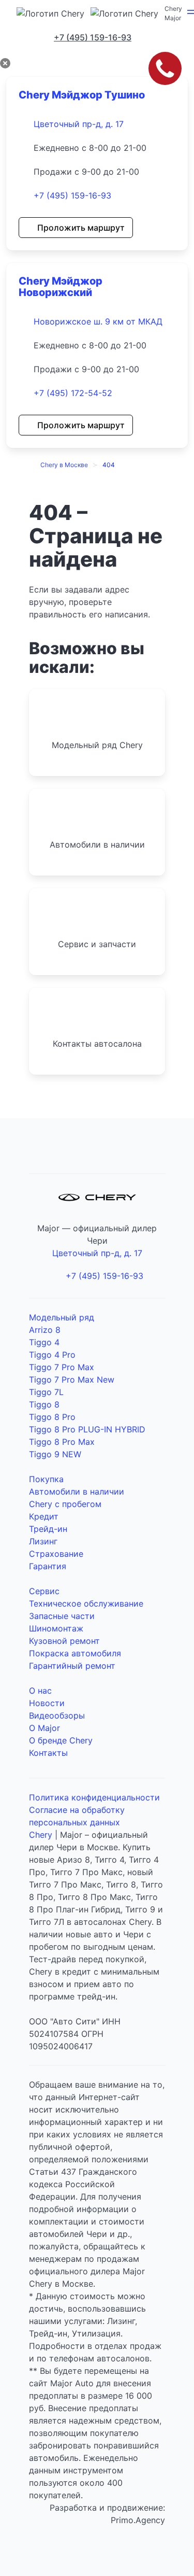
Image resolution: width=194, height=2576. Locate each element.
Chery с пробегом (65, 1504)
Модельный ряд (62, 1317)
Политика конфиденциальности (94, 1797)
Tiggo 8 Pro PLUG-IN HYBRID (87, 1429)
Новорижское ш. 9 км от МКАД (98, 321)
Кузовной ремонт (64, 1641)
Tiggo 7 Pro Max (62, 1367)
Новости (47, 1703)
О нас (40, 1691)
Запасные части (62, 1616)
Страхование (56, 1554)
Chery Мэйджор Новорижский (61, 287)
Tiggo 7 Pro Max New (72, 1380)
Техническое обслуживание (86, 1603)
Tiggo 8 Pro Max (62, 1442)
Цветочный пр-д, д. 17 (79, 124)
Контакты (48, 1753)
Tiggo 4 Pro (52, 1355)
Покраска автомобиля (75, 1653)
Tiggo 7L (46, 1392)
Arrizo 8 (45, 1330)
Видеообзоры (57, 1715)
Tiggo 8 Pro (52, 1417)
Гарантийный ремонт (72, 1666)
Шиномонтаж (56, 1628)
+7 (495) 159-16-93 (72, 195)
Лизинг (43, 1541)
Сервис (44, 1591)
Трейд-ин (48, 1529)
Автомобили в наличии (77, 1491)
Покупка (46, 1479)
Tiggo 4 (44, 1342)
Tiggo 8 (44, 1404)
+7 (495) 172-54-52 (73, 393)
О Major (44, 1728)
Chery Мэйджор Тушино (82, 95)
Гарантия (48, 1566)
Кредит (44, 1516)
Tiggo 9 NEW (55, 1454)
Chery (41, 1835)
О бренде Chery (61, 1740)
